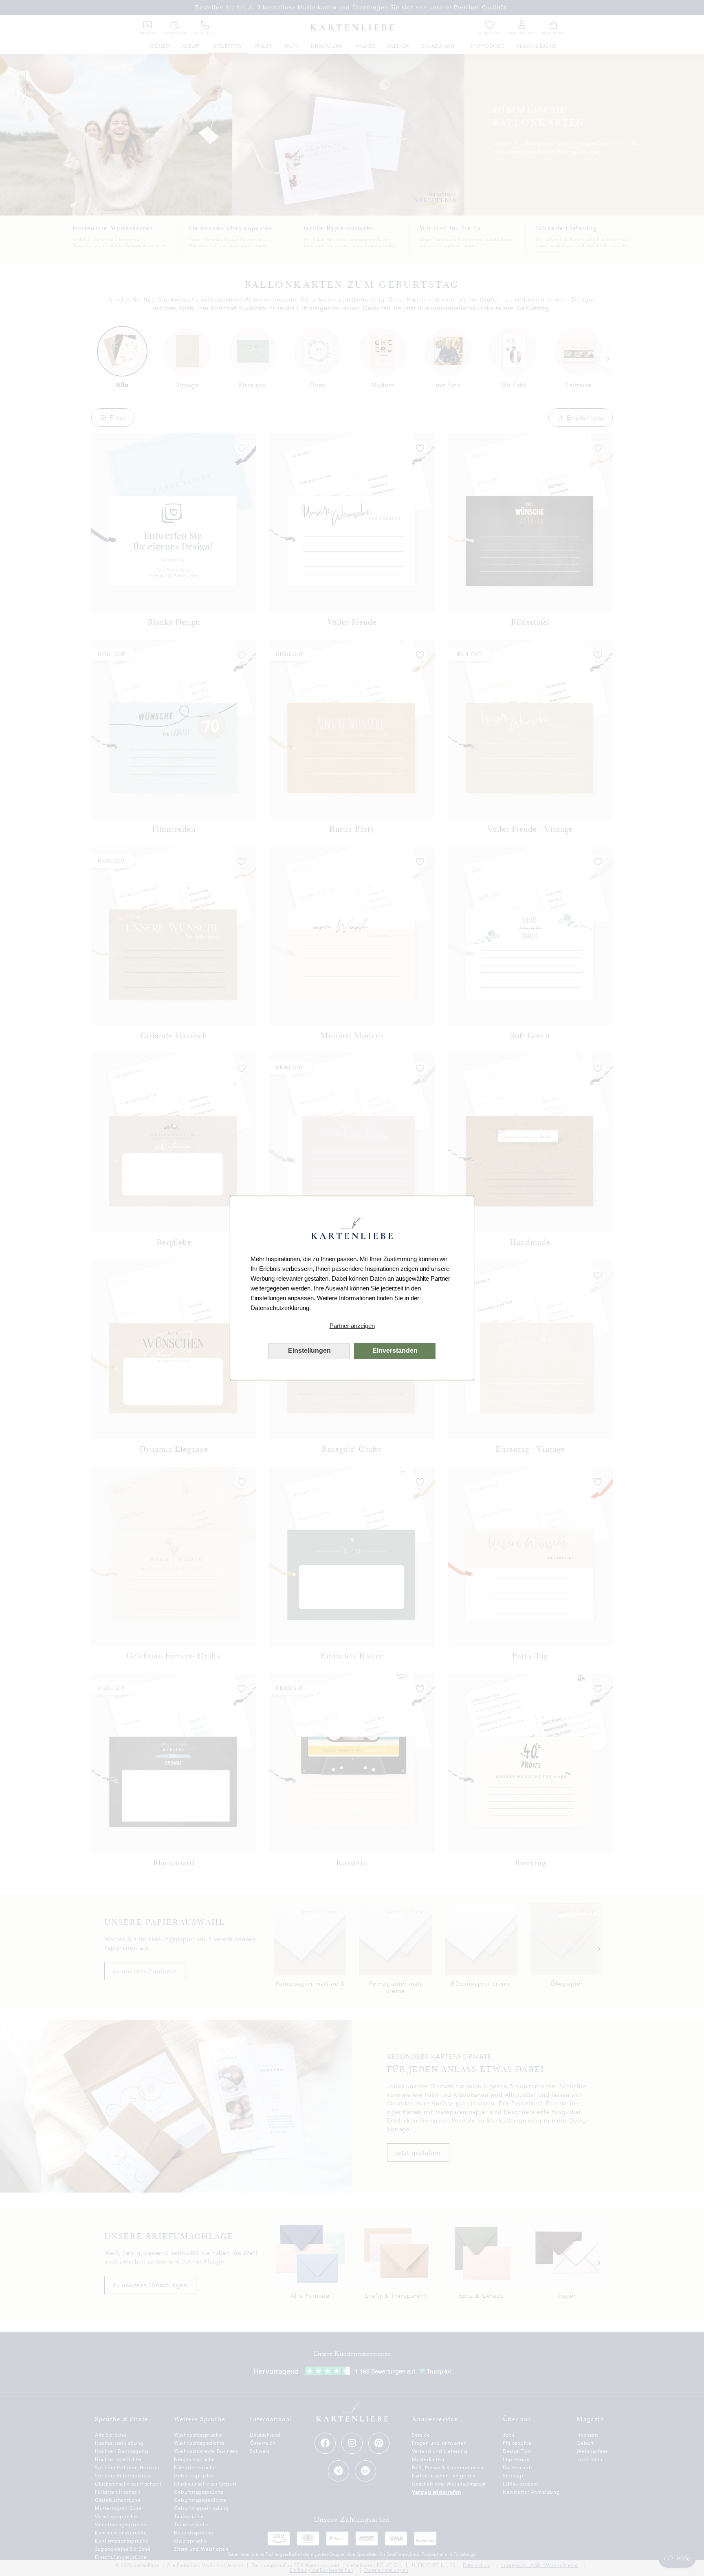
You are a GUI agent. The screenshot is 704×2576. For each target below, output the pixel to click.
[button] (352, 1326)
